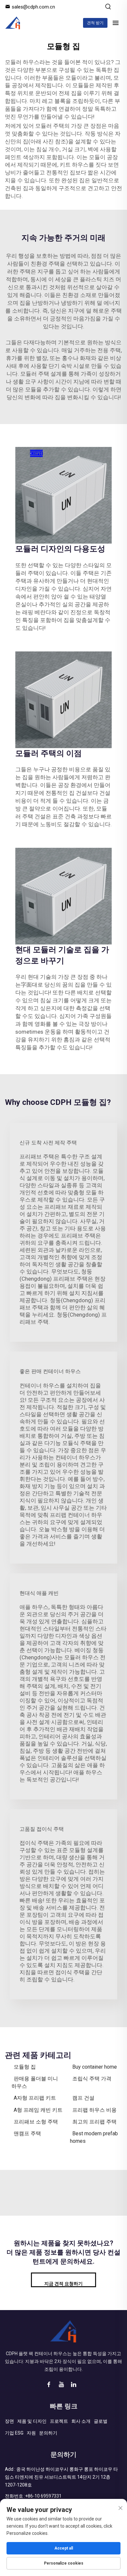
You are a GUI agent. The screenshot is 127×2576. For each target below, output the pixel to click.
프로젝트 (59, 2421)
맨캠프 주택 (27, 2133)
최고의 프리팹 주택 (94, 2122)
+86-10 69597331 (43, 2496)
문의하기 (48, 2433)
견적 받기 (95, 23)
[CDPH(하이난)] (13, 23)
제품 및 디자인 (32, 2421)
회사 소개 (81, 2421)
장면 (9, 2421)
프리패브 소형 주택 (36, 2122)
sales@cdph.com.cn (33, 7)
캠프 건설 (83, 2098)
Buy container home (95, 2067)
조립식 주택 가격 (92, 2079)
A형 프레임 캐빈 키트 (38, 2110)
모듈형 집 (25, 2067)
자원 (31, 2433)
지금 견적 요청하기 (63, 2284)
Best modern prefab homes (94, 2137)
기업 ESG (14, 2433)
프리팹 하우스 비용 (94, 2110)
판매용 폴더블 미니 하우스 (35, 2082)
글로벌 (101, 2421)
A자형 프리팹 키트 (35, 2098)
